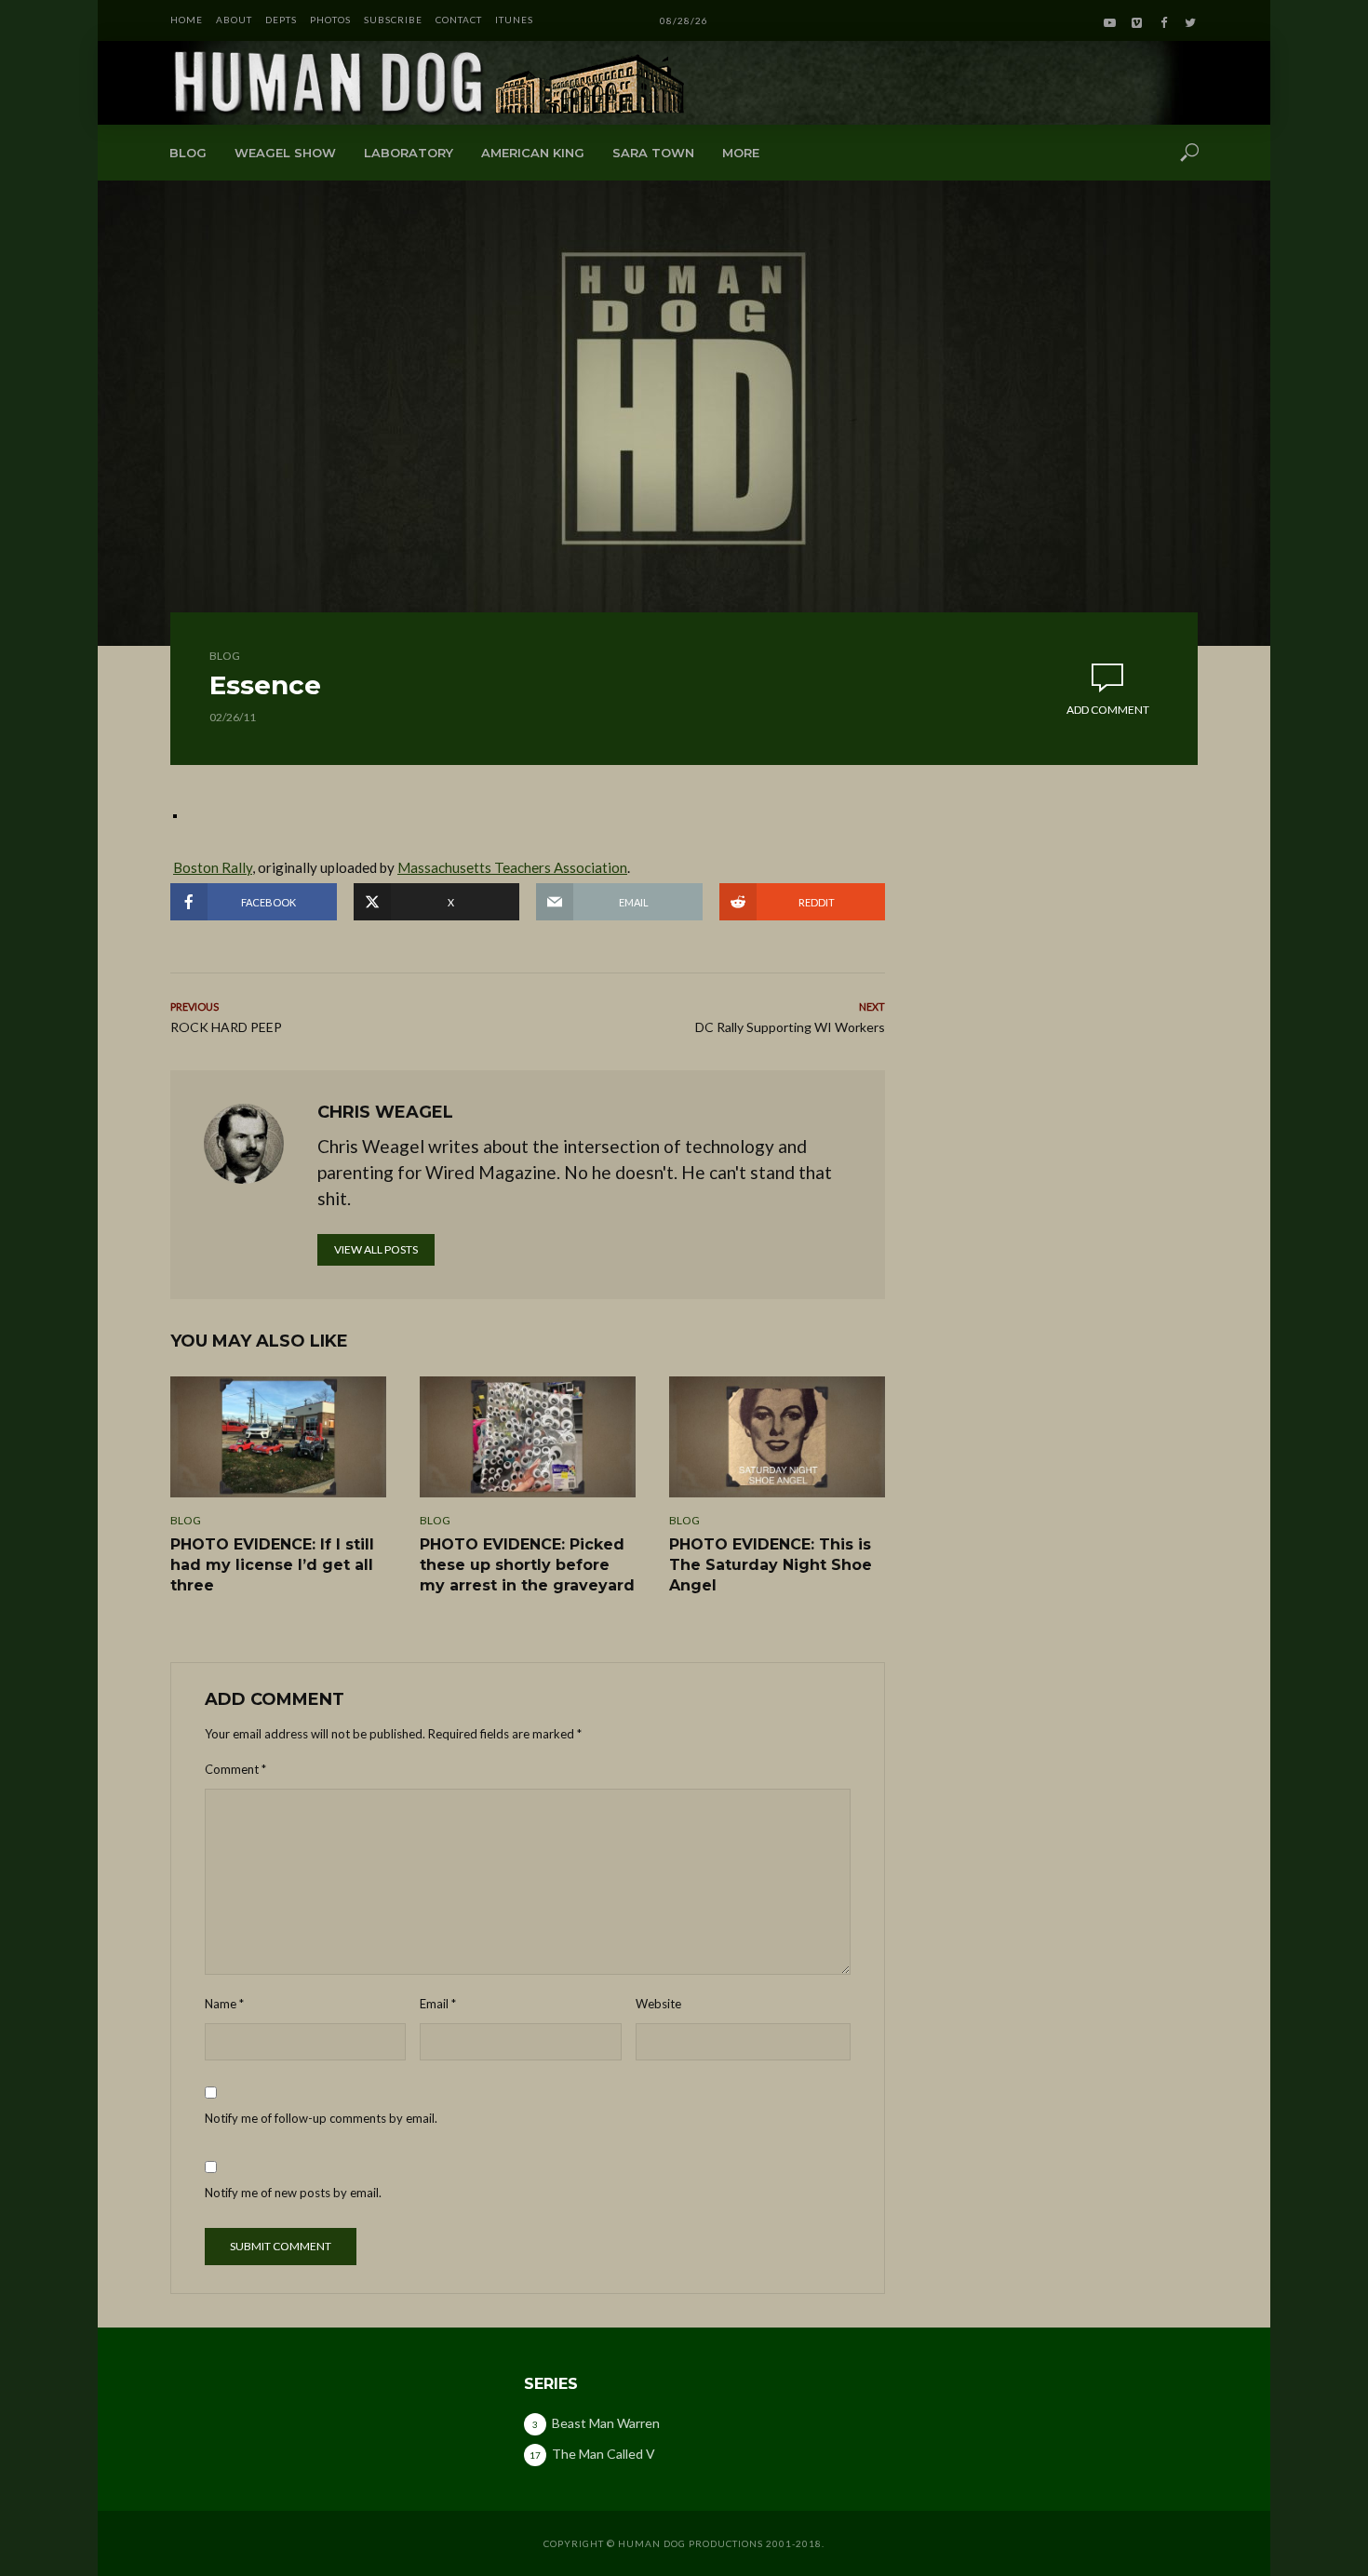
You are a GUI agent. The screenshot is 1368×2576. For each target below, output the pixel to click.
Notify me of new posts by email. (293, 2193)
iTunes (514, 20)
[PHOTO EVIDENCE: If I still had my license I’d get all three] (278, 1437)
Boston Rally (213, 867)
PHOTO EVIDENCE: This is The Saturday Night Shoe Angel (771, 1564)
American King (533, 153)
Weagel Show (285, 153)
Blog (188, 153)
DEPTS (281, 20)
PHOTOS (330, 20)
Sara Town (653, 153)
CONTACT (459, 20)
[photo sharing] (175, 814)
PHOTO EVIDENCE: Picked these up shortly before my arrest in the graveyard (527, 1564)
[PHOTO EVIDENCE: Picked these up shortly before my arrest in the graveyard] (528, 1437)
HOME (187, 20)
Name (224, 2004)
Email (438, 2004)
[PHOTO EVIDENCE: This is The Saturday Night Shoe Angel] (777, 1437)
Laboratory (409, 153)
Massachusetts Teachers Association (512, 867)
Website (658, 2004)
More (741, 153)
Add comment (1108, 710)
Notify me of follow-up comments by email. (321, 2118)
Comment (235, 1769)
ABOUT (234, 20)
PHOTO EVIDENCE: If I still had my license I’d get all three (272, 1564)
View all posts (376, 1249)
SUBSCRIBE (393, 20)
